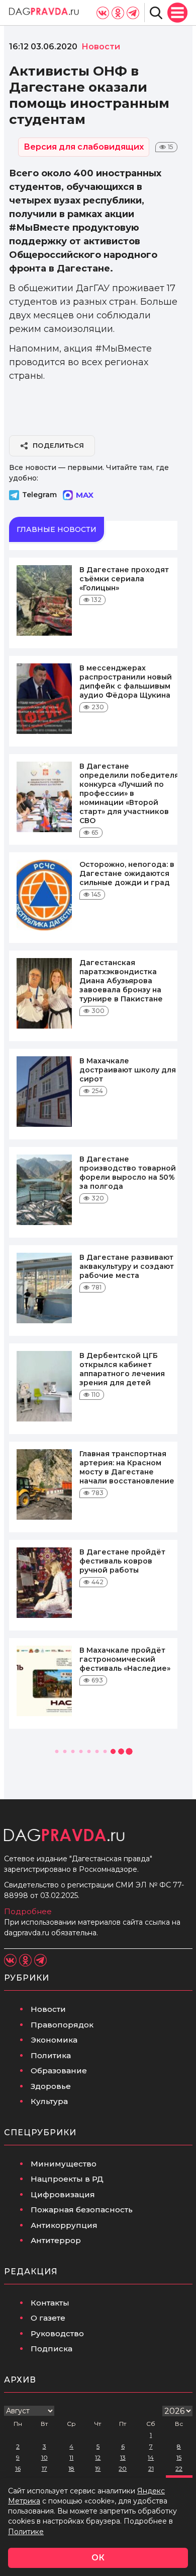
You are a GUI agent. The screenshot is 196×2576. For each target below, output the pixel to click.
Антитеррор (56, 2240)
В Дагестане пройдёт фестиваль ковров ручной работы (122, 1561)
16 (18, 2468)
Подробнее (28, 1911)
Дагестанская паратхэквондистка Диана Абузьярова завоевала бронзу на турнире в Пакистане (121, 981)
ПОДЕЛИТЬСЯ (59, 445)
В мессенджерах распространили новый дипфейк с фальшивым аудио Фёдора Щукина (126, 682)
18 (71, 2468)
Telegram (39, 495)
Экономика (54, 2040)
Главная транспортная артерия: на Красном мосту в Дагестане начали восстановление (127, 1467)
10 (44, 2457)
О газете (48, 2318)
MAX (85, 495)
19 (98, 2468)
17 (44, 2468)
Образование (59, 2071)
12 (98, 2457)
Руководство (57, 2333)
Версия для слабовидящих (84, 147)
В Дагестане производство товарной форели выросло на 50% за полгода (128, 1173)
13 (123, 2457)
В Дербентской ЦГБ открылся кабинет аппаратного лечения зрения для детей (122, 1369)
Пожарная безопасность (82, 2210)
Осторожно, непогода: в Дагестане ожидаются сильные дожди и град (127, 873)
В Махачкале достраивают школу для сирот (128, 1070)
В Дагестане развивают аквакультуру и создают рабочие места (127, 1266)
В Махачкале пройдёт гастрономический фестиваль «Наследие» (125, 1659)
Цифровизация (63, 2194)
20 (123, 2468)
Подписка (52, 2349)
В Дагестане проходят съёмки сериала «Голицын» (124, 579)
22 (179, 2468)
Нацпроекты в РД (67, 2179)
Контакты (50, 2303)
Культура (49, 2101)
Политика (51, 2055)
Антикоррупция (64, 2225)
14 (151, 2457)
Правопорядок (62, 2025)
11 (71, 2457)
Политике (26, 2532)
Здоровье (51, 2086)
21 (151, 2468)
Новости (48, 2009)
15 (179, 2457)
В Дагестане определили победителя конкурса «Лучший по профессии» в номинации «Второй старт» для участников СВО (129, 793)
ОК (98, 2558)
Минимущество (64, 2164)
